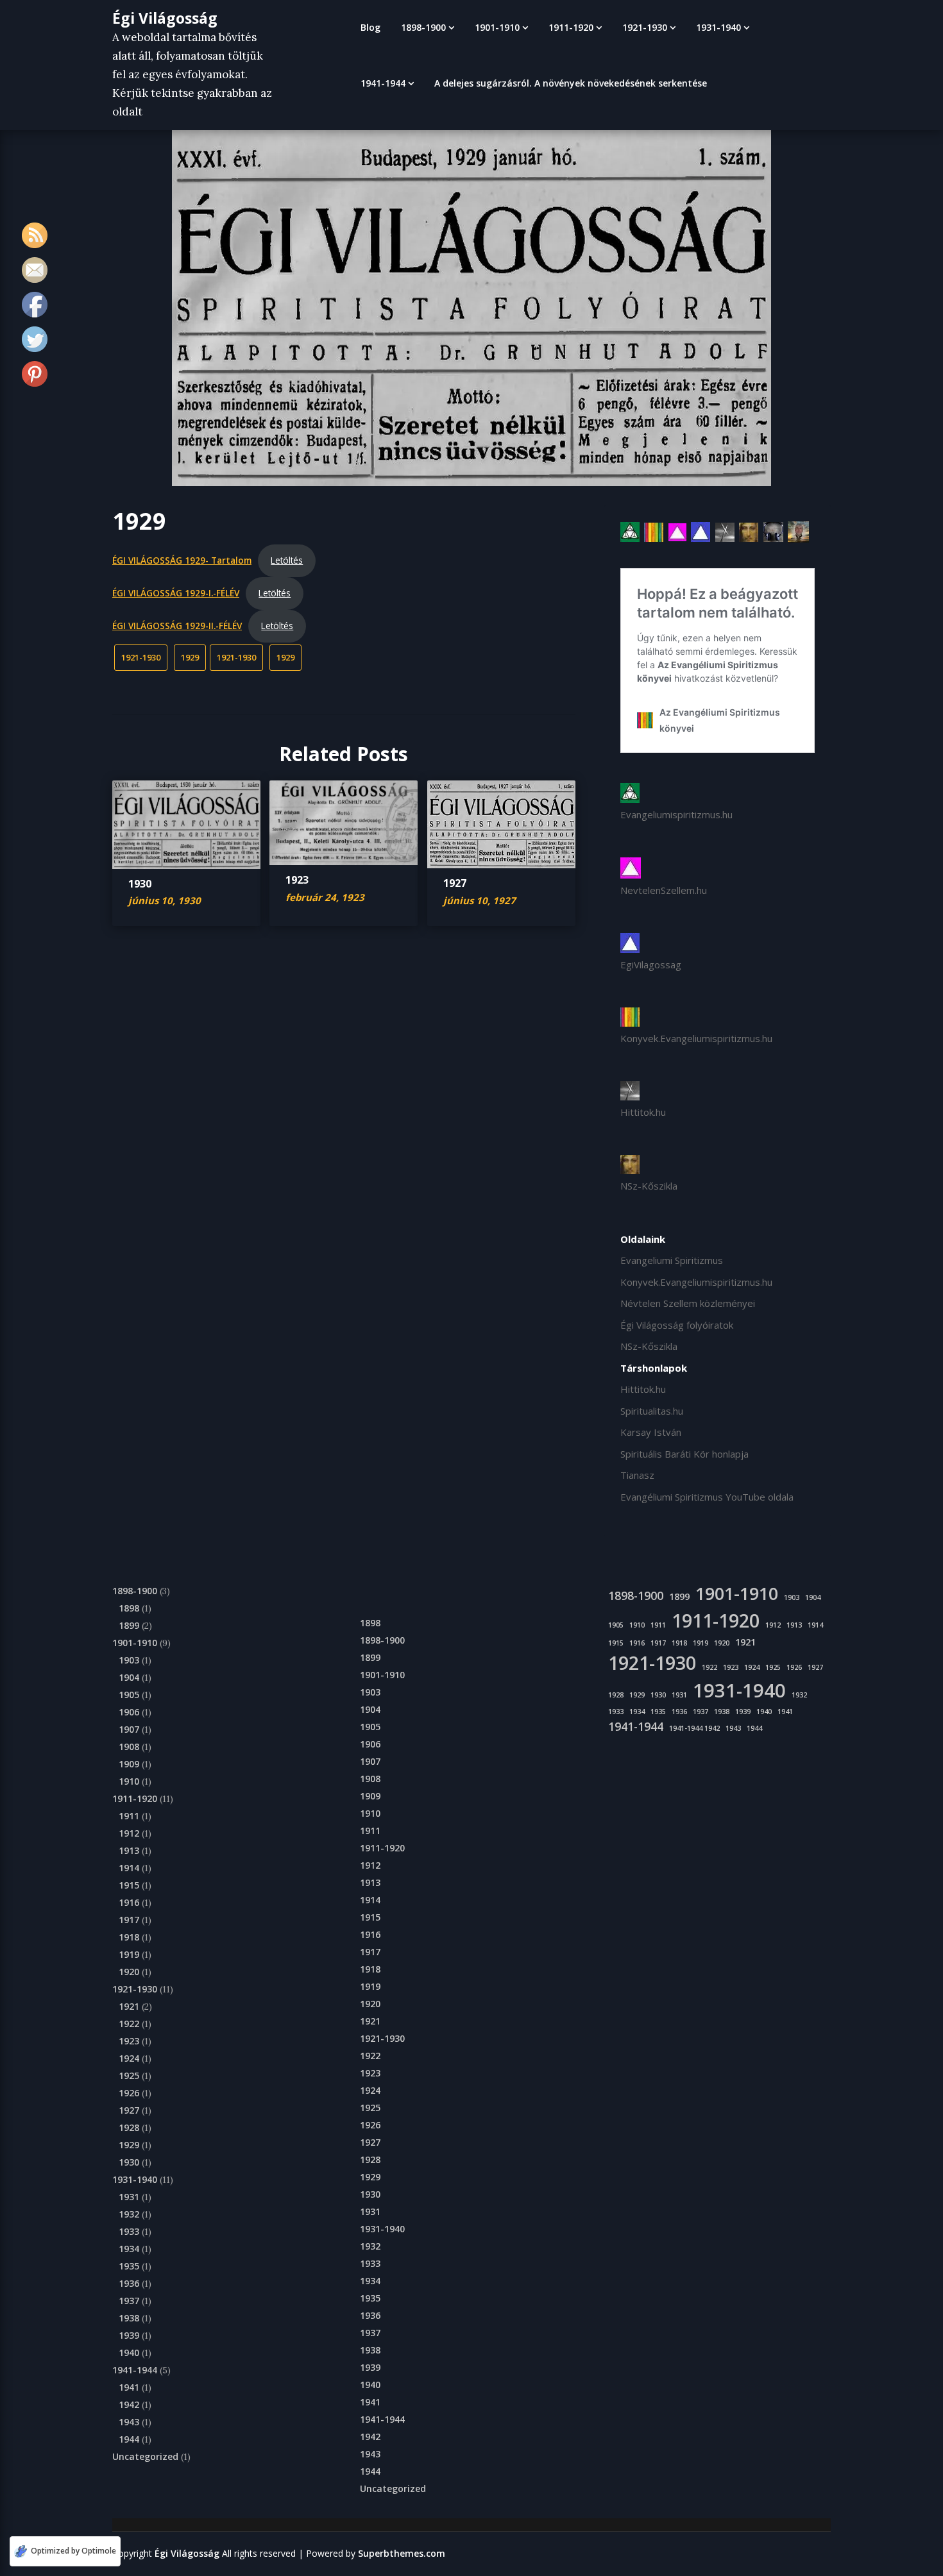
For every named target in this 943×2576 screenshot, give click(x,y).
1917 (129, 1920)
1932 (129, 2214)
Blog (370, 27)
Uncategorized (145, 2456)
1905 (129, 1695)
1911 (129, 1816)
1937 (129, 2301)
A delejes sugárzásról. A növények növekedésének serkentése (571, 83)
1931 (129, 2197)
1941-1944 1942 (694, 1728)
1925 (129, 2075)
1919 (129, 1954)
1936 (129, 2283)
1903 (129, 1660)
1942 (129, 2404)
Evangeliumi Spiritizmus (672, 1260)
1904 (129, 1677)
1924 (129, 2058)
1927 (455, 883)
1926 (129, 2093)
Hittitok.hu (643, 1112)
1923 (297, 880)
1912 (129, 1833)
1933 (129, 2231)
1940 (129, 2353)
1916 (129, 1902)
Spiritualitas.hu (652, 1411)
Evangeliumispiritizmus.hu (676, 814)
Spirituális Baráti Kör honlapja (684, 1454)
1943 (129, 2422)
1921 (129, 2006)
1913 (129, 1850)
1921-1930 (645, 27)
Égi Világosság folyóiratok (677, 1325)
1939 (129, 2335)
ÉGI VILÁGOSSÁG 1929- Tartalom (182, 560)
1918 (129, 1937)
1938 (129, 2318)
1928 (129, 2127)
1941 (129, 2387)
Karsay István (651, 1432)
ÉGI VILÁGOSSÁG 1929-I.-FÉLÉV (176, 593)
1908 (129, 1747)
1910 (129, 1781)
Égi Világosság (165, 18)
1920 (129, 1972)
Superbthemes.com (402, 2553)
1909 (129, 1764)
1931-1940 (718, 27)
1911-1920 (571, 27)
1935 (129, 2266)
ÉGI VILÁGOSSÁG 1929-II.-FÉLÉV (177, 626)
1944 (129, 2439)
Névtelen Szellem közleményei (688, 1303)
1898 (129, 1608)
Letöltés (287, 560)
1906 (129, 1712)
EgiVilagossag (651, 964)
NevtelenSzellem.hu (664, 890)
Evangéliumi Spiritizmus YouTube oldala (707, 1497)
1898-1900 (423, 27)
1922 (129, 2024)
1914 (129, 1868)
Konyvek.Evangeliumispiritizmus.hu (696, 1038)
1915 (129, 1885)
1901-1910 (497, 27)
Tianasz (637, 1475)
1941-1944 (383, 83)
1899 (129, 1625)
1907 (129, 1729)
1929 (190, 657)
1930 (140, 884)
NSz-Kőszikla (649, 1186)
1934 (129, 2249)
